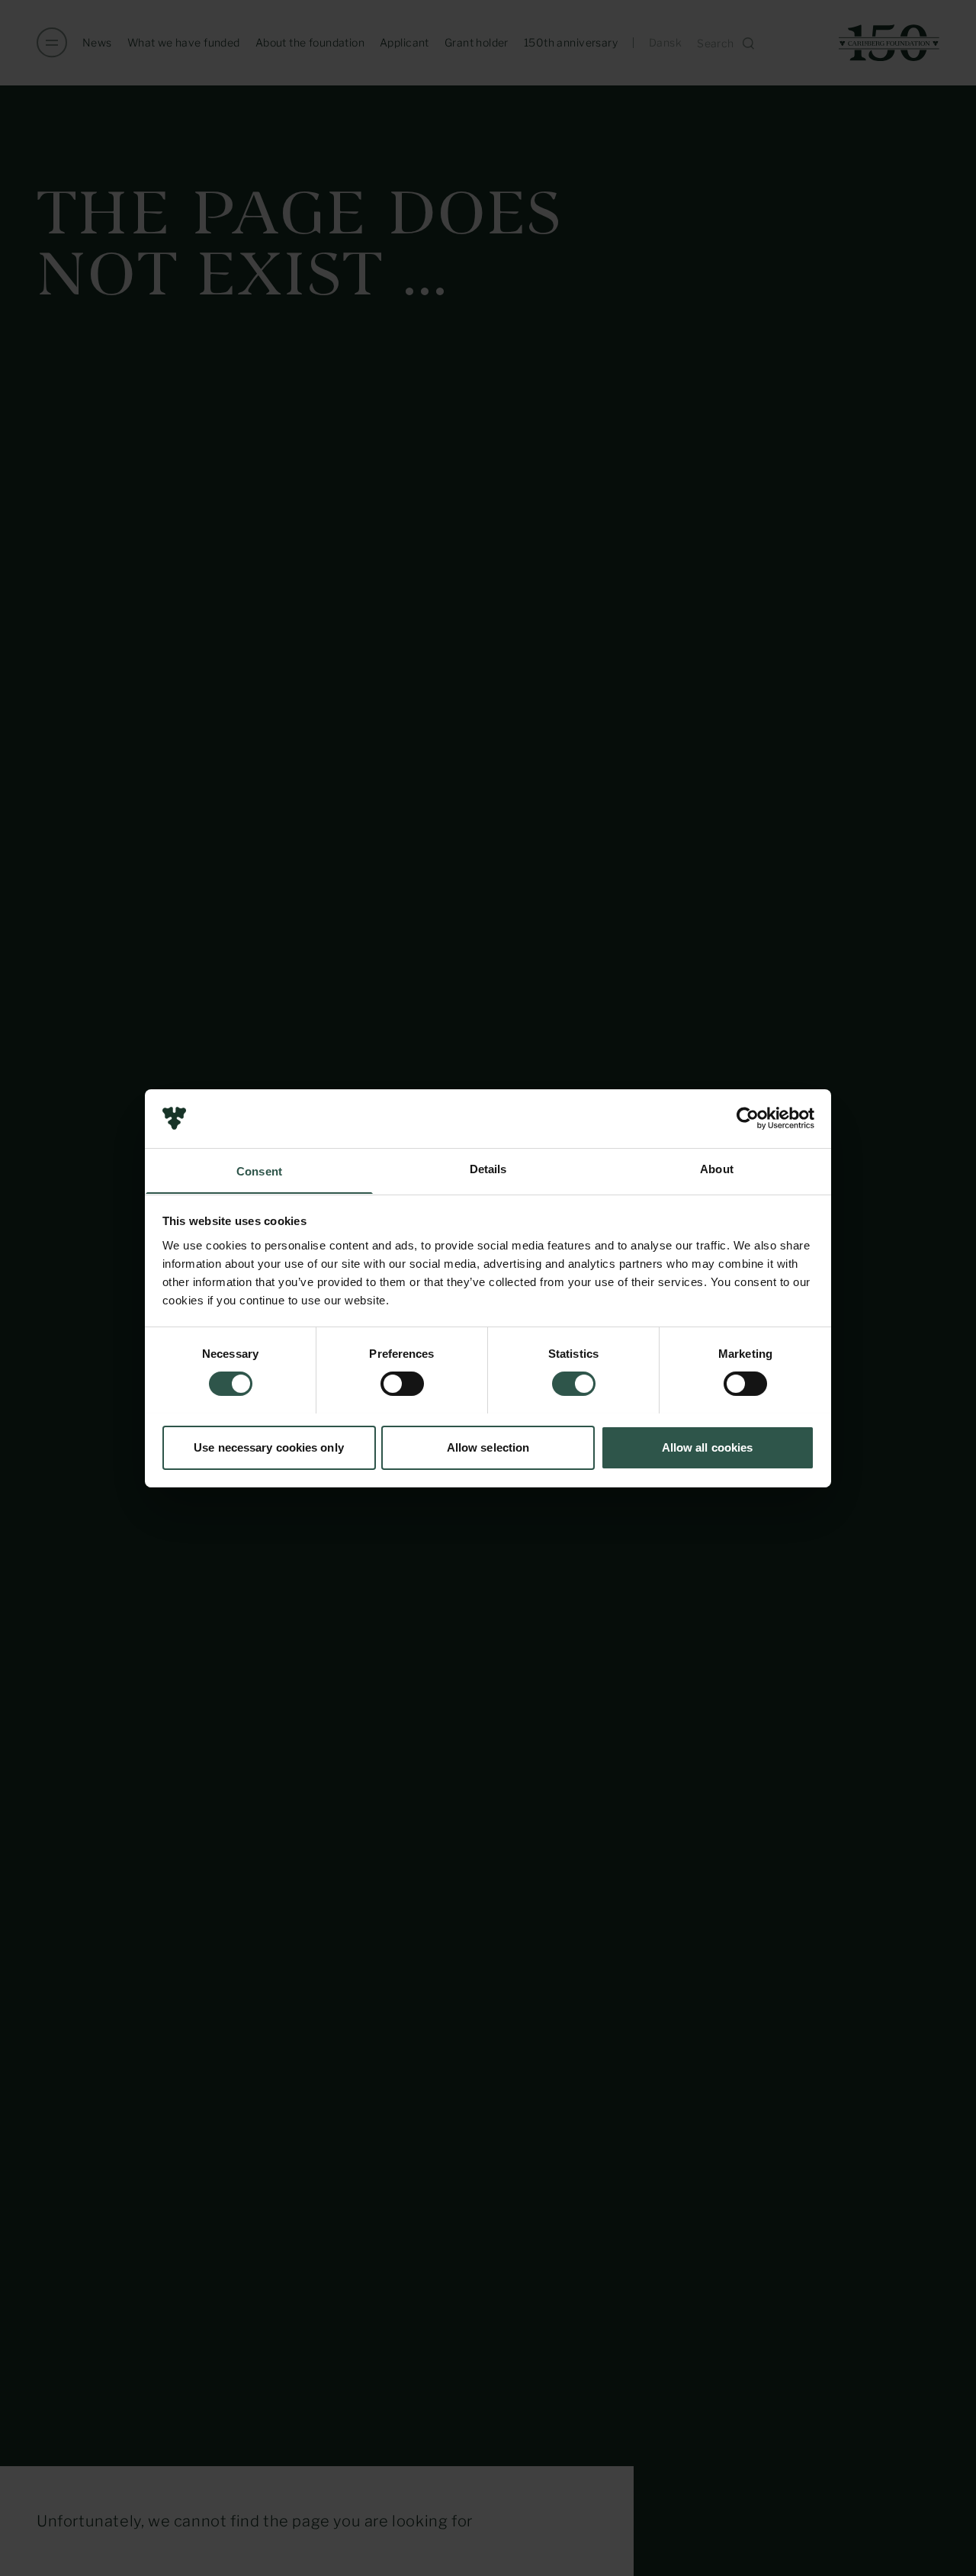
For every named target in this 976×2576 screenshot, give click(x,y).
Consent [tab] (259, 1171)
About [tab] (717, 1168)
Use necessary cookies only (269, 1447)
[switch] (402, 1384)
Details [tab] (488, 1168)
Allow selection (488, 1447)
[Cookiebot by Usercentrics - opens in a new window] (748, 1118)
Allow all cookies (708, 1447)
